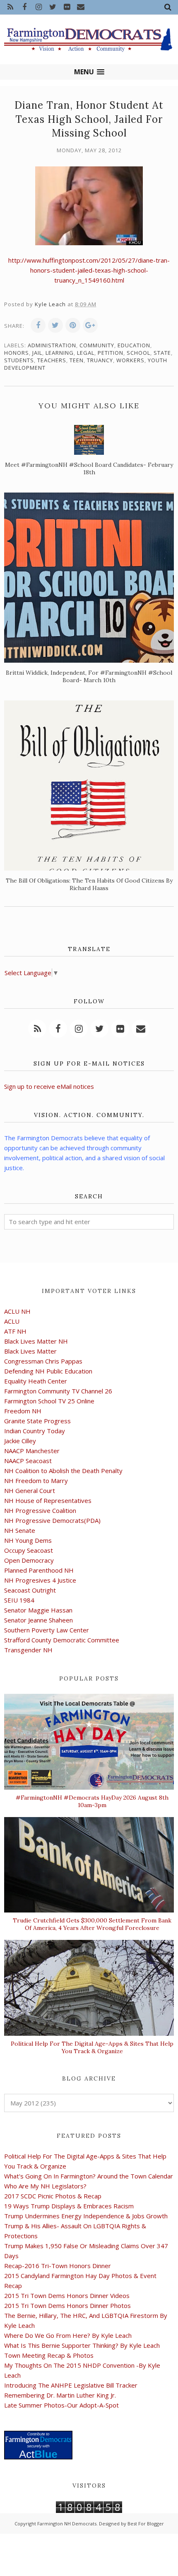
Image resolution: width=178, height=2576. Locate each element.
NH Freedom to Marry (36, 1481)
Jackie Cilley (20, 1441)
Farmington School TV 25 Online (49, 1401)
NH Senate (20, 1530)
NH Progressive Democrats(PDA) (52, 1520)
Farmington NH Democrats (67, 2524)
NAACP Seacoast (28, 1461)
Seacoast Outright (30, 1590)
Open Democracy (29, 1560)
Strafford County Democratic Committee (62, 1640)
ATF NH (15, 1331)
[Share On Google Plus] (90, 325)
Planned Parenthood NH (39, 1570)
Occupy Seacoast (29, 1550)
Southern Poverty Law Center (47, 1630)
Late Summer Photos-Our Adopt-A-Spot (61, 2405)
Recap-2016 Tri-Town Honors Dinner (58, 2266)
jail (37, 353)
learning (60, 353)
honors (17, 353)
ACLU (12, 1321)
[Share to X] (55, 325)
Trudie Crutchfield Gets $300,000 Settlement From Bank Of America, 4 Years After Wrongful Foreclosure (92, 1924)
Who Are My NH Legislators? (45, 2186)
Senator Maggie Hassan (38, 1610)
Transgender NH (28, 1650)
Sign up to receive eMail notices (49, 1086)
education (134, 345)
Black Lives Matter (30, 1351)
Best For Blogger (146, 2524)
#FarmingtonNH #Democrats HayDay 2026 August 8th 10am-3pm (92, 1801)
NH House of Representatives (48, 1500)
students (19, 360)
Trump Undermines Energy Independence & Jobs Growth (86, 2216)
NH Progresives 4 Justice (40, 1580)
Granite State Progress (37, 1421)
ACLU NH (17, 1311)
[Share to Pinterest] (73, 325)
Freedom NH (23, 1411)
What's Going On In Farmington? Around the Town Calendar (89, 2176)
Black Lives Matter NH (36, 1341)
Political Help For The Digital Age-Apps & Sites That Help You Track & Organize (92, 2047)
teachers (52, 360)
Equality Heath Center (36, 1381)
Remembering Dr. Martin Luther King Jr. (60, 2395)
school (138, 353)
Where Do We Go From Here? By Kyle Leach (68, 2335)
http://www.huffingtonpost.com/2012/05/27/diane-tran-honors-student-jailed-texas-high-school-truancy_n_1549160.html (89, 270)
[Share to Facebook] (38, 325)
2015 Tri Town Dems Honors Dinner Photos (67, 2305)
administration (52, 345)
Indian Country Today (35, 1431)
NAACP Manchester (32, 1451)
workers (130, 360)
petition (111, 353)
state (162, 353)
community (97, 345)
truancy (100, 360)
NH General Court (30, 1490)
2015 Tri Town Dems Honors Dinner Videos (67, 2295)
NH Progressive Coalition (40, 1510)
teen (77, 360)
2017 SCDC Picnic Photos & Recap (53, 2196)
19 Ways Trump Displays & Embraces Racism (69, 2206)
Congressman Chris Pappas (43, 1361)
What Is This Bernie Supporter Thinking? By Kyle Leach (82, 2345)
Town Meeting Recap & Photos (49, 2355)
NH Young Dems (28, 1540)
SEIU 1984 (19, 1600)
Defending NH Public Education (48, 1371)
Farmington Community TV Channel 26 (58, 1391)
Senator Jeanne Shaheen (38, 1620)
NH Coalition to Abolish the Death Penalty (63, 1471)
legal (86, 353)
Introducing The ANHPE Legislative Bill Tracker (71, 2385)
